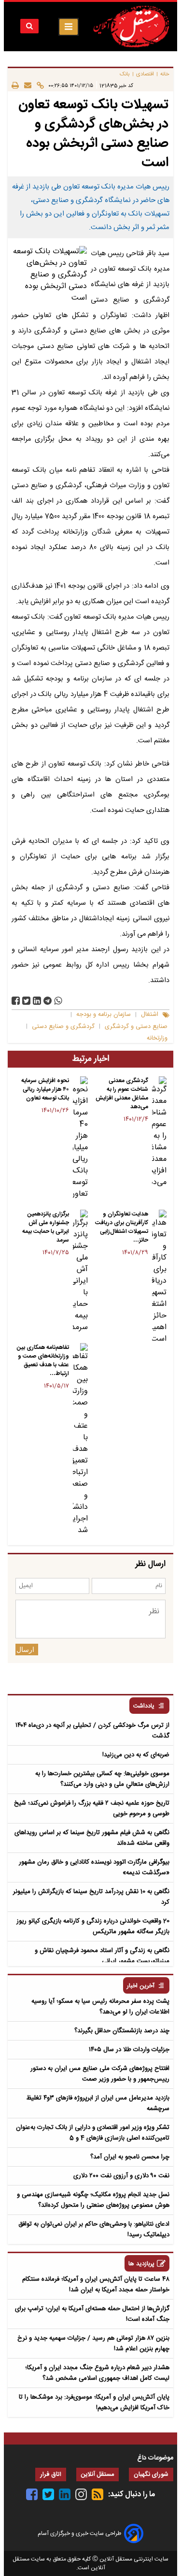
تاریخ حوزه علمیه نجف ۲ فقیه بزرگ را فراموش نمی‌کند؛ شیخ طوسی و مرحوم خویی (92, 1809)
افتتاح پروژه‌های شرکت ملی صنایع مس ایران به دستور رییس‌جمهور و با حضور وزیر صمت (100, 2074)
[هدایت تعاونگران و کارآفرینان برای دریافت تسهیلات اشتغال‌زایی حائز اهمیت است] (159, 1277)
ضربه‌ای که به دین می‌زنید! (136, 1755)
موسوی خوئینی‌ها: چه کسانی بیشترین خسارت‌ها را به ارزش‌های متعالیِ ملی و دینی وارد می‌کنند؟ (102, 1779)
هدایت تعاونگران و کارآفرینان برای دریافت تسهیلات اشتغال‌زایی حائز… (122, 1227)
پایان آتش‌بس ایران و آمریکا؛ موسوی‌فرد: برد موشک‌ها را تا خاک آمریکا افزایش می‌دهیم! (94, 2402)
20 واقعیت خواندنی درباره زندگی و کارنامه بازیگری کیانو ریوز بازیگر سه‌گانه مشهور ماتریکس (93, 1926)
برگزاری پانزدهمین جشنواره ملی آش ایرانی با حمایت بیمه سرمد (46, 1227)
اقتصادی (145, 74)
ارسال (25, 1650)
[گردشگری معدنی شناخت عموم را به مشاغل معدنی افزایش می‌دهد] (159, 1132)
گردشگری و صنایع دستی (63, 1027)
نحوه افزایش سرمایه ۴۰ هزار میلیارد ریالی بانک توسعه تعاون (45, 1089)
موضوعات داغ (155, 2458)
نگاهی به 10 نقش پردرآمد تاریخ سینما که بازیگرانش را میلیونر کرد (91, 1897)
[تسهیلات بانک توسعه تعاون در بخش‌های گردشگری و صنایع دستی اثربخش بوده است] (48, 1001)
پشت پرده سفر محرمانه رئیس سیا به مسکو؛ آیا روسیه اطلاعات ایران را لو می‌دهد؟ (100, 2007)
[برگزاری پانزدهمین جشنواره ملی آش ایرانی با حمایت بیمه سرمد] (80, 1272)
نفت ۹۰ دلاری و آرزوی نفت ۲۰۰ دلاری (121, 2176)
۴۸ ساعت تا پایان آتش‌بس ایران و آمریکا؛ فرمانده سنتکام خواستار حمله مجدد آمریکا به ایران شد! (96, 2285)
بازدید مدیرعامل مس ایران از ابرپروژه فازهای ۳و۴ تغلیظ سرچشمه (98, 2103)
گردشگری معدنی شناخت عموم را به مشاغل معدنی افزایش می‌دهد (122, 1094)
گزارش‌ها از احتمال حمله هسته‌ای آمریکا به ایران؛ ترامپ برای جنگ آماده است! (92, 2314)
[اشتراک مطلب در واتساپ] (58, 1001)
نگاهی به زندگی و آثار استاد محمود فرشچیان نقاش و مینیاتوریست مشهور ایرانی (102, 1956)
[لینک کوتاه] (38, 85)
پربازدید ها (141, 2264)
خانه (165, 74)
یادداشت (144, 1706)
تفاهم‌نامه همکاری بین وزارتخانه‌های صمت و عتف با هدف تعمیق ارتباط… (43, 1360)
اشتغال (150, 1015)
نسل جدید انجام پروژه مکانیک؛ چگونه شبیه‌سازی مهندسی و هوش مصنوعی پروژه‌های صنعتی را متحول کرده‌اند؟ (93, 2200)
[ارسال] (25, 85)
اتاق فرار (51, 2475)
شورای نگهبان (151, 2475)
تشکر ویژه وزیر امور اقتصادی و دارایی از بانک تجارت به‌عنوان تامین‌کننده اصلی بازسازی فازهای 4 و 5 (93, 2133)
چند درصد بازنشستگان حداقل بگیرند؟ (122, 2031)
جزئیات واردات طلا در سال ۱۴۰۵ (129, 2050)
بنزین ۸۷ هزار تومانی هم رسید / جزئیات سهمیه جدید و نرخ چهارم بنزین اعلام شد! (93, 2344)
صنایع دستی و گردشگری (136, 1027)
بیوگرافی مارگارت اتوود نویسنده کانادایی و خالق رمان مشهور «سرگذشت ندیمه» (94, 1867)
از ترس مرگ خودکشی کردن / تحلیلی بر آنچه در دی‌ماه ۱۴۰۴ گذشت (92, 1731)
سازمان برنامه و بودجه (104, 1015)
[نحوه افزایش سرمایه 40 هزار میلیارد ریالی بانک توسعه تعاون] (80, 1138)
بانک (125, 74)
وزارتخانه (157, 1038)
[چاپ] (15, 85)
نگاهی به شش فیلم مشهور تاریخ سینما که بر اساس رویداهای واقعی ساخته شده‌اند (92, 1838)
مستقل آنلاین (97, 2475)
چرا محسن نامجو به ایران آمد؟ (130, 2157)
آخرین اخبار (141, 1986)
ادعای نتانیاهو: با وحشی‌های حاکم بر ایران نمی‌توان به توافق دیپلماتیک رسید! (94, 2229)
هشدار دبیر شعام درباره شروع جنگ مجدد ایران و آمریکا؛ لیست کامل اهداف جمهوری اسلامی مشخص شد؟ (97, 2373)
